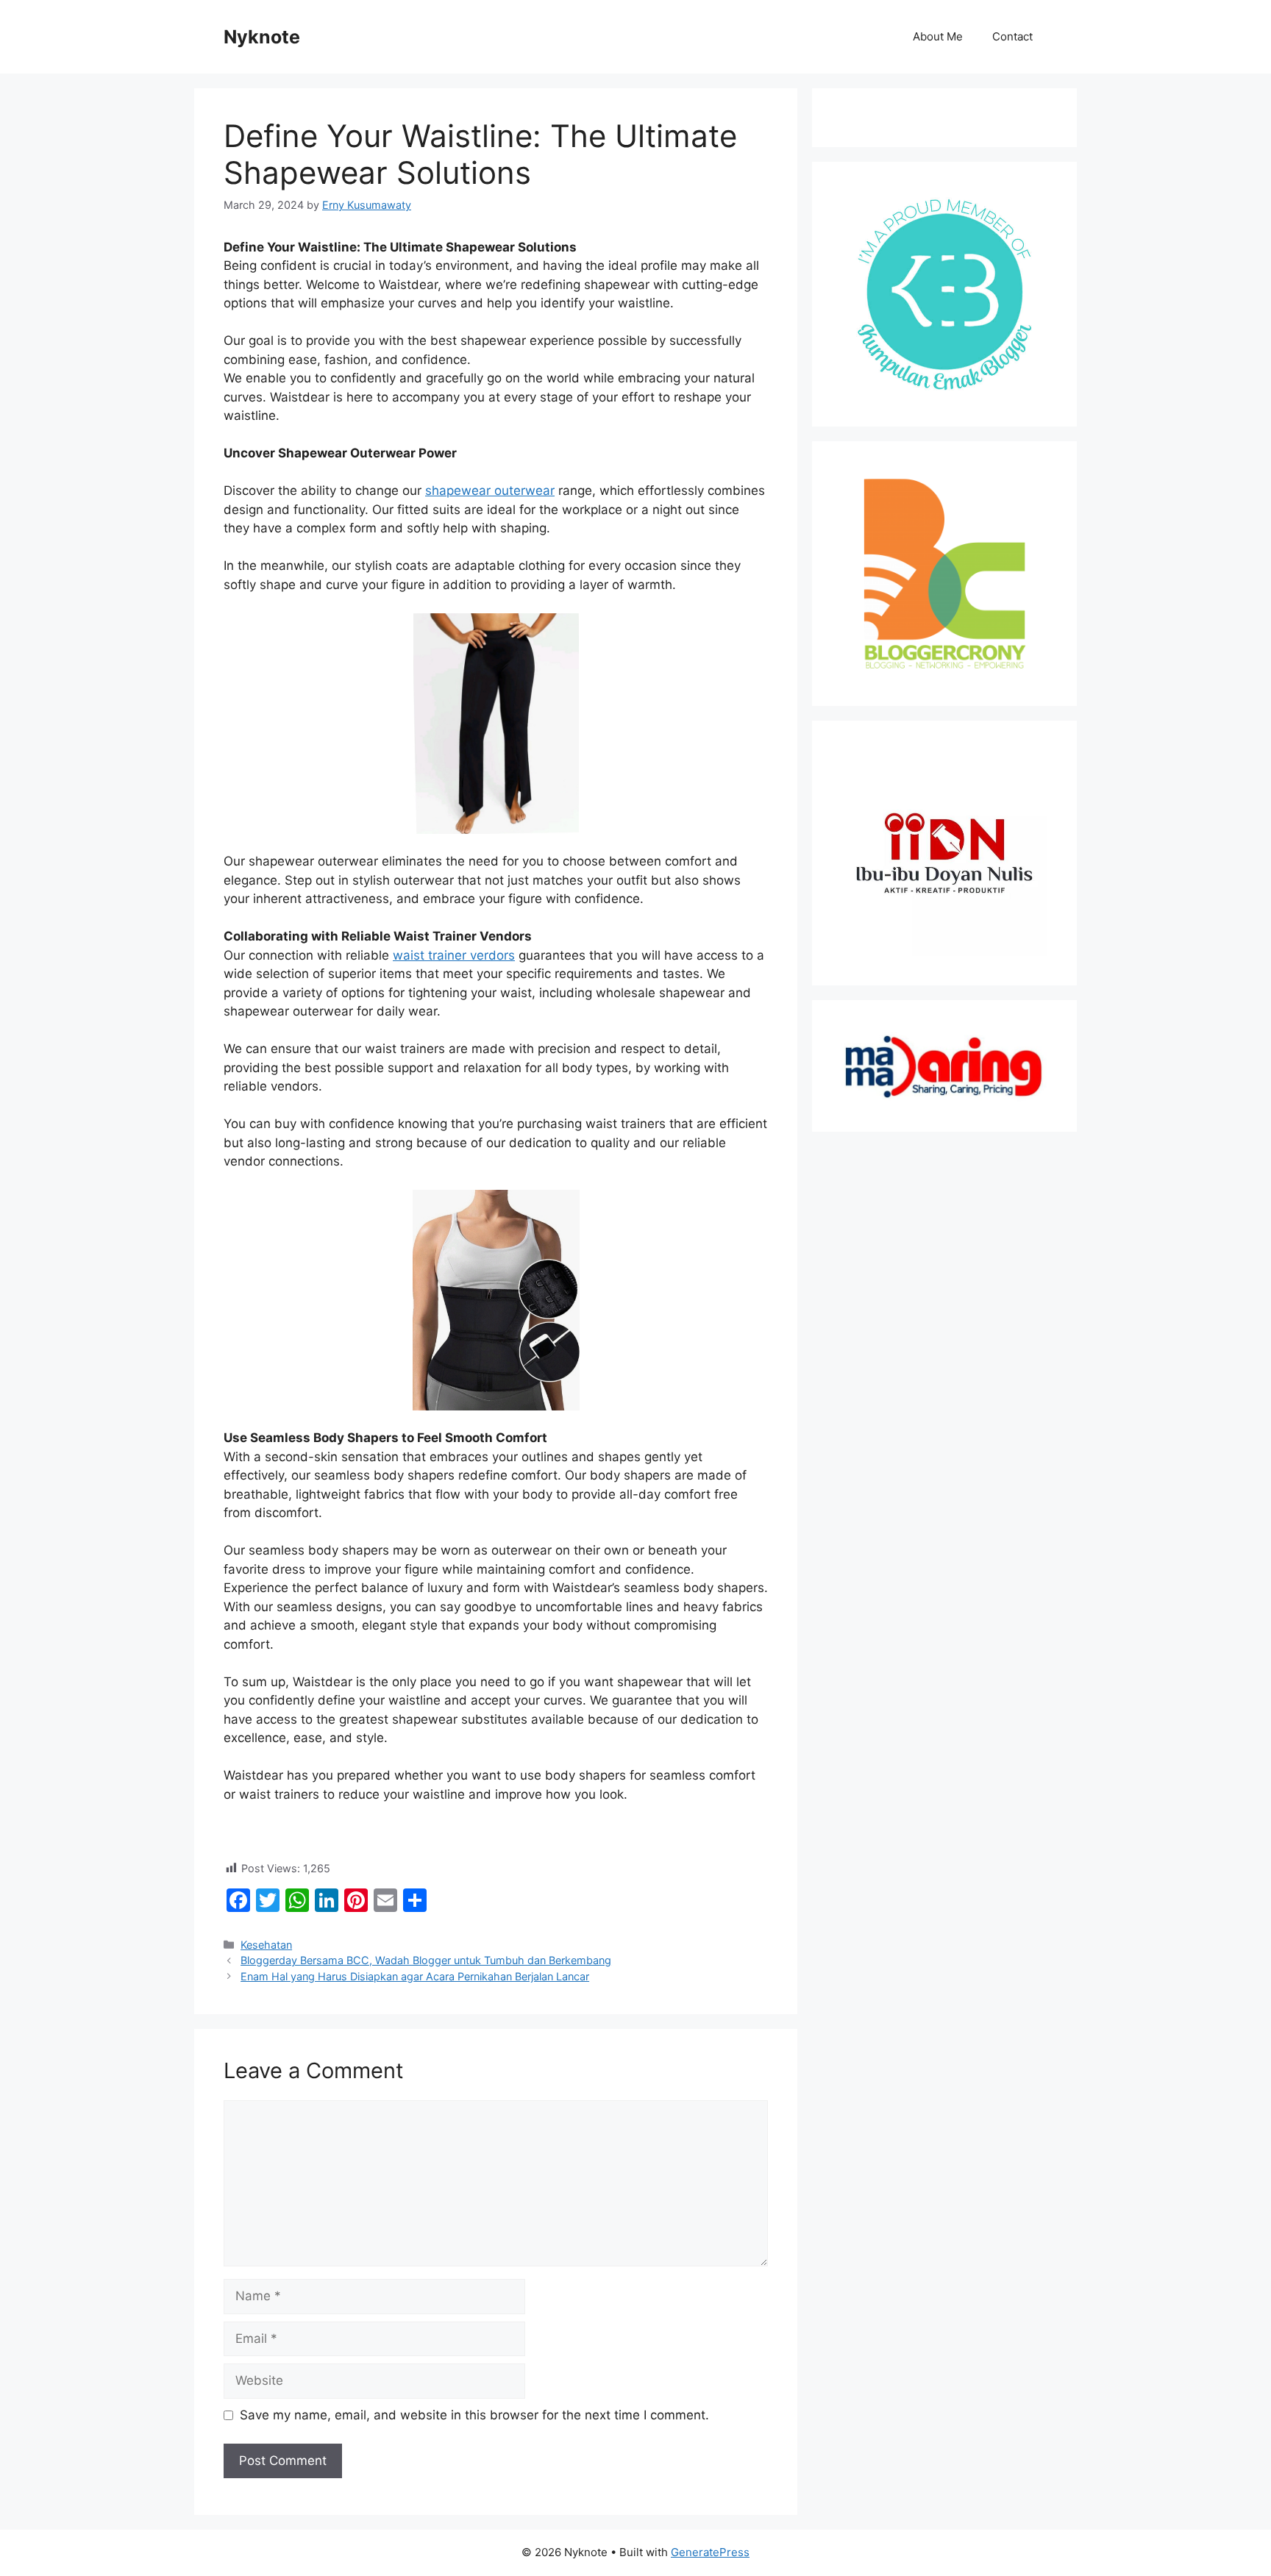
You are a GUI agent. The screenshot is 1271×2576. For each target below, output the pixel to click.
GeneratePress (710, 2552)
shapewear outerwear (490, 490)
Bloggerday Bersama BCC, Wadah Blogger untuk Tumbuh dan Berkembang (426, 1960)
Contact (1012, 36)
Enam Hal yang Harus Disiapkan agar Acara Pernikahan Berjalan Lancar (415, 1976)
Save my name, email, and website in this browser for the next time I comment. (474, 2415)
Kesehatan (266, 1945)
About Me (938, 36)
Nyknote (262, 37)
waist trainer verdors (454, 955)
